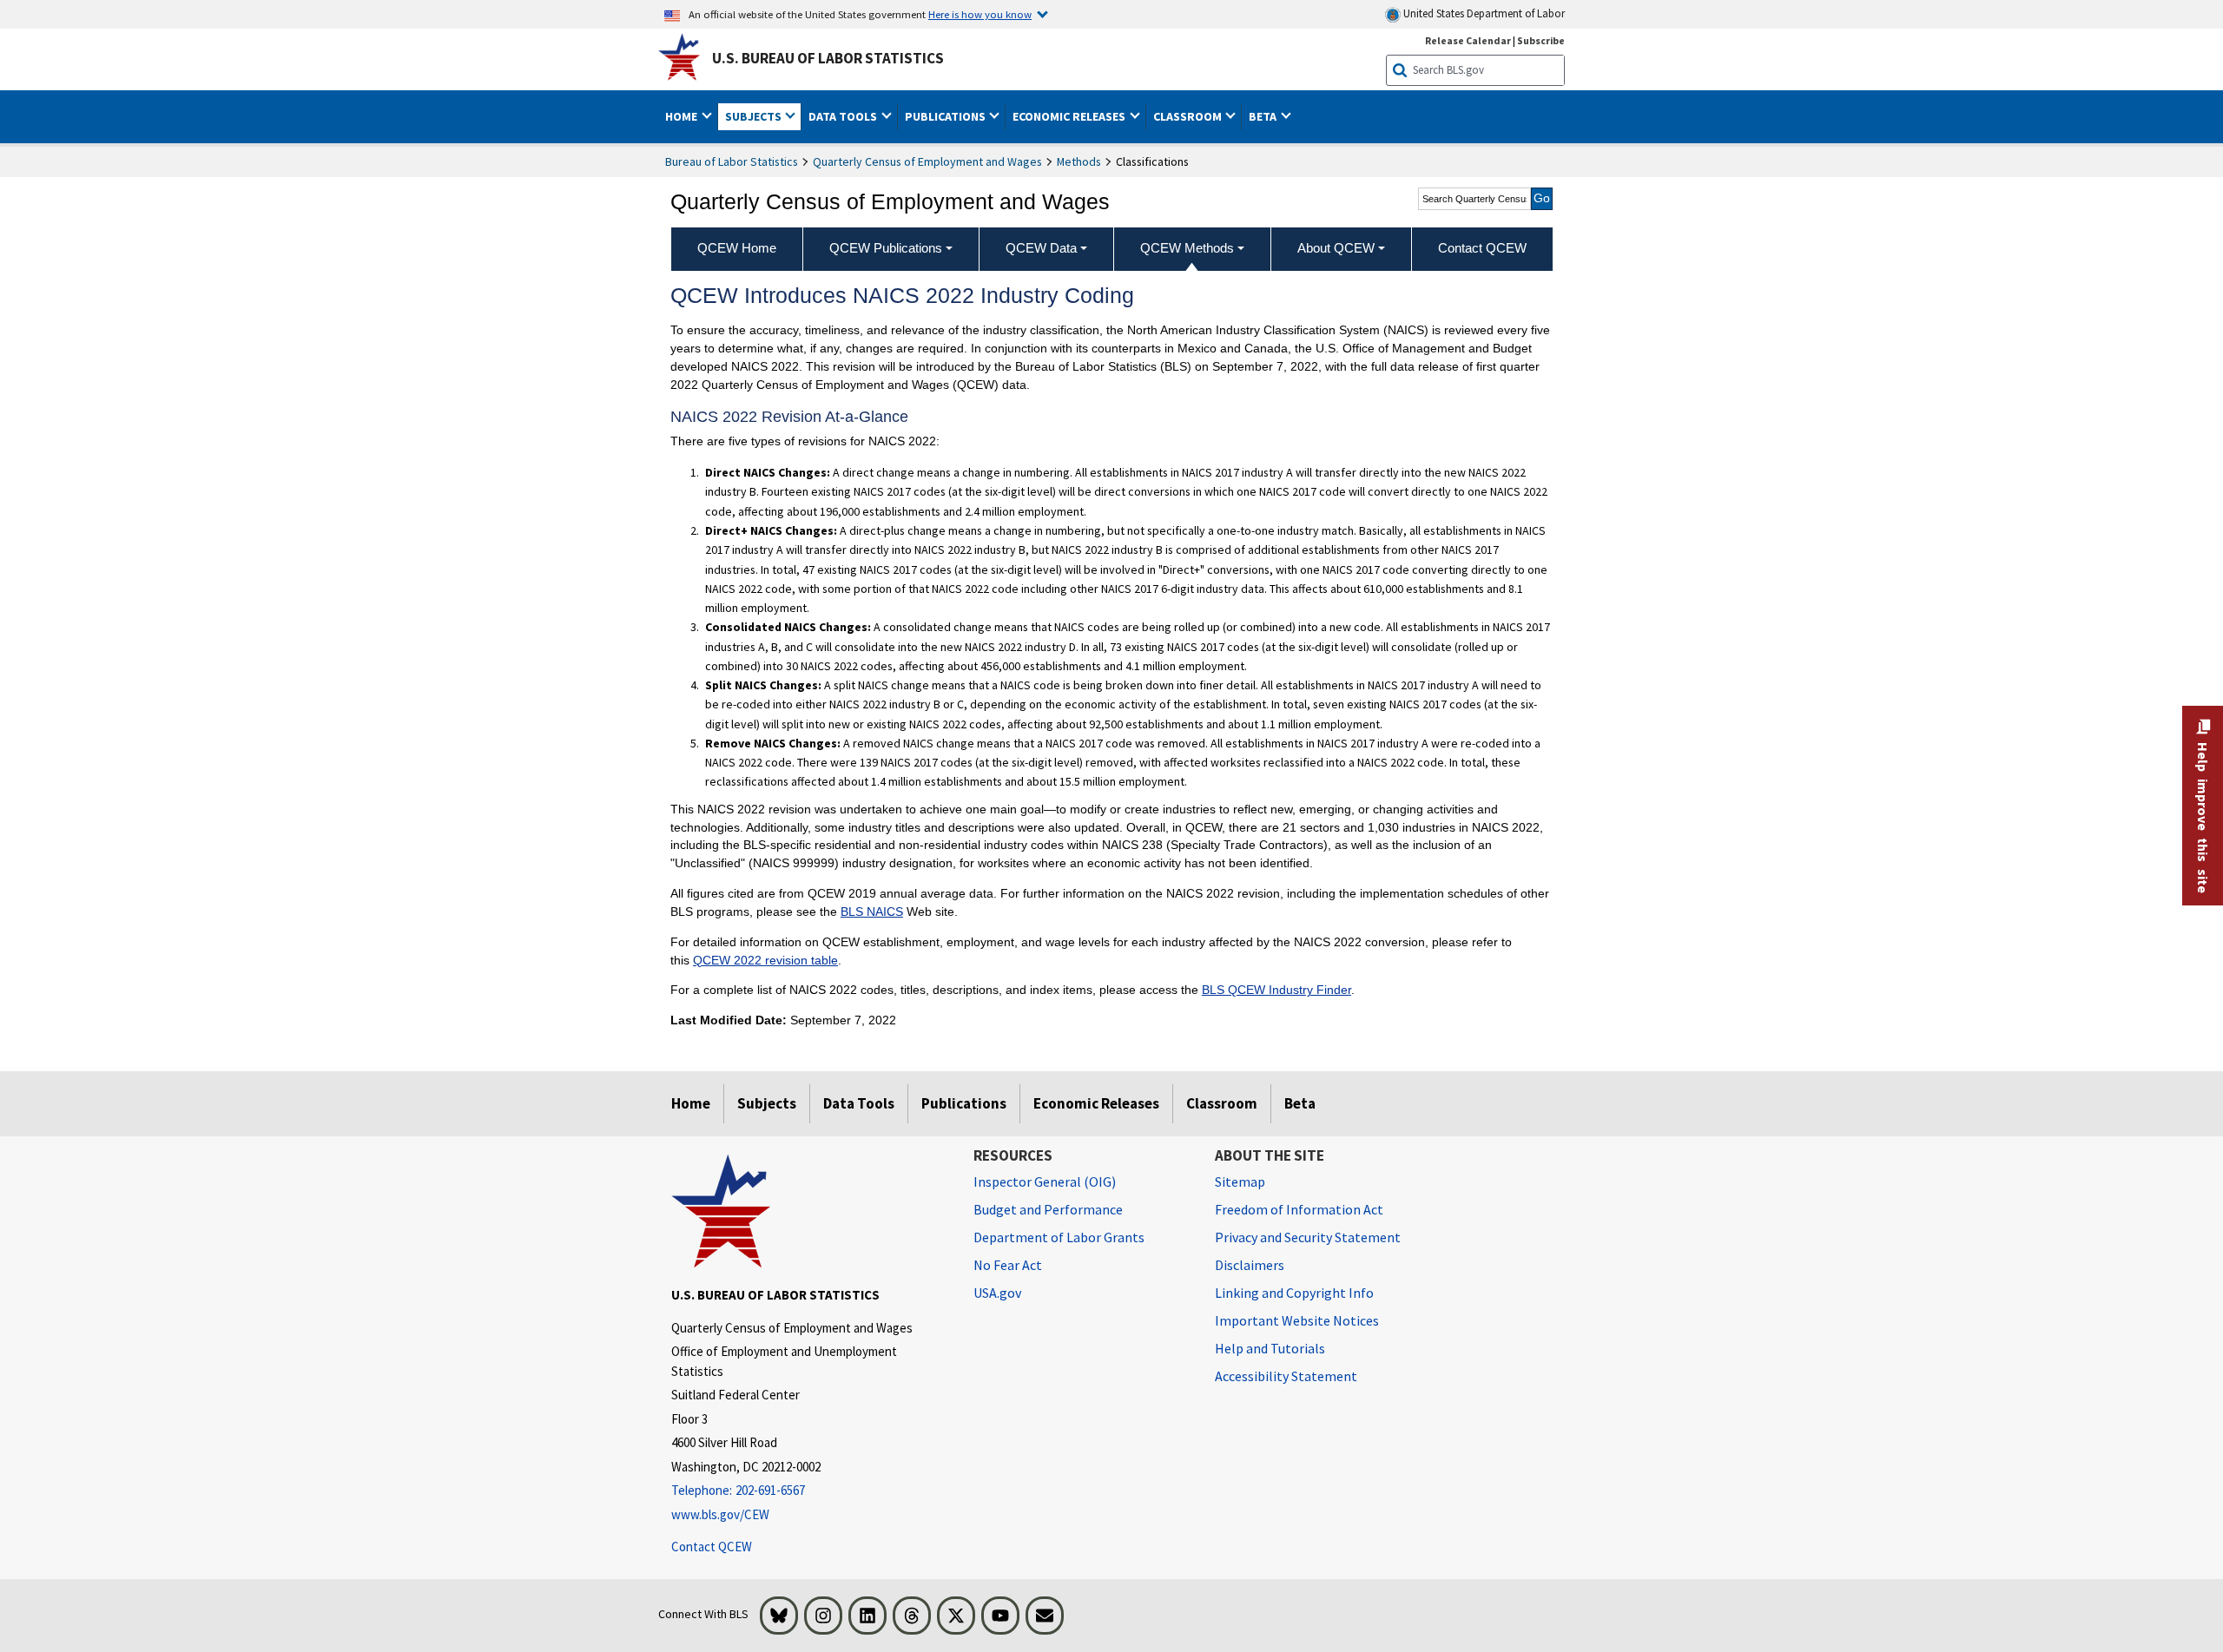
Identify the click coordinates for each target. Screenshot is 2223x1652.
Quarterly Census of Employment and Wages (927, 161)
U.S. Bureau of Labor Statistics (828, 58)
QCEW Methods (1187, 248)
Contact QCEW (712, 1547)
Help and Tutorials (1270, 1348)
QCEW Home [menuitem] (737, 248)
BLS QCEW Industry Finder (1276, 990)
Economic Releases (1096, 1103)
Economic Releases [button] (1070, 116)
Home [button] (683, 116)
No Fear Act (1008, 1265)
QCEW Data (1041, 248)
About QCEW (1336, 248)
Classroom (1222, 1103)
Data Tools (859, 1103)
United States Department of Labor (1483, 13)
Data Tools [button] (844, 116)
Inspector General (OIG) (1045, 1181)
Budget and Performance (1048, 1209)
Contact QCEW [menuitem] (1482, 248)
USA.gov (997, 1293)
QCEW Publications (886, 248)
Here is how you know (980, 14)
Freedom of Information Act (1299, 1209)
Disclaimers (1250, 1265)
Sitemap (1240, 1181)
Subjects (767, 1103)
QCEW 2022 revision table (765, 960)
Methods (1079, 161)
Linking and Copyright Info (1294, 1293)
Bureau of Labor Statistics (732, 161)
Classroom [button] (1189, 116)
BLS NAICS (872, 912)
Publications (964, 1103)
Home (691, 1103)
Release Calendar (1468, 40)
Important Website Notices (1297, 1320)
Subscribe (1541, 40)
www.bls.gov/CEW (720, 1514)
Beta (1300, 1103)
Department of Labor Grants (1059, 1237)
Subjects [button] (755, 116)
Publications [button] (947, 116)
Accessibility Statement (1286, 1376)
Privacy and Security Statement (1308, 1237)
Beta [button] (1264, 116)
